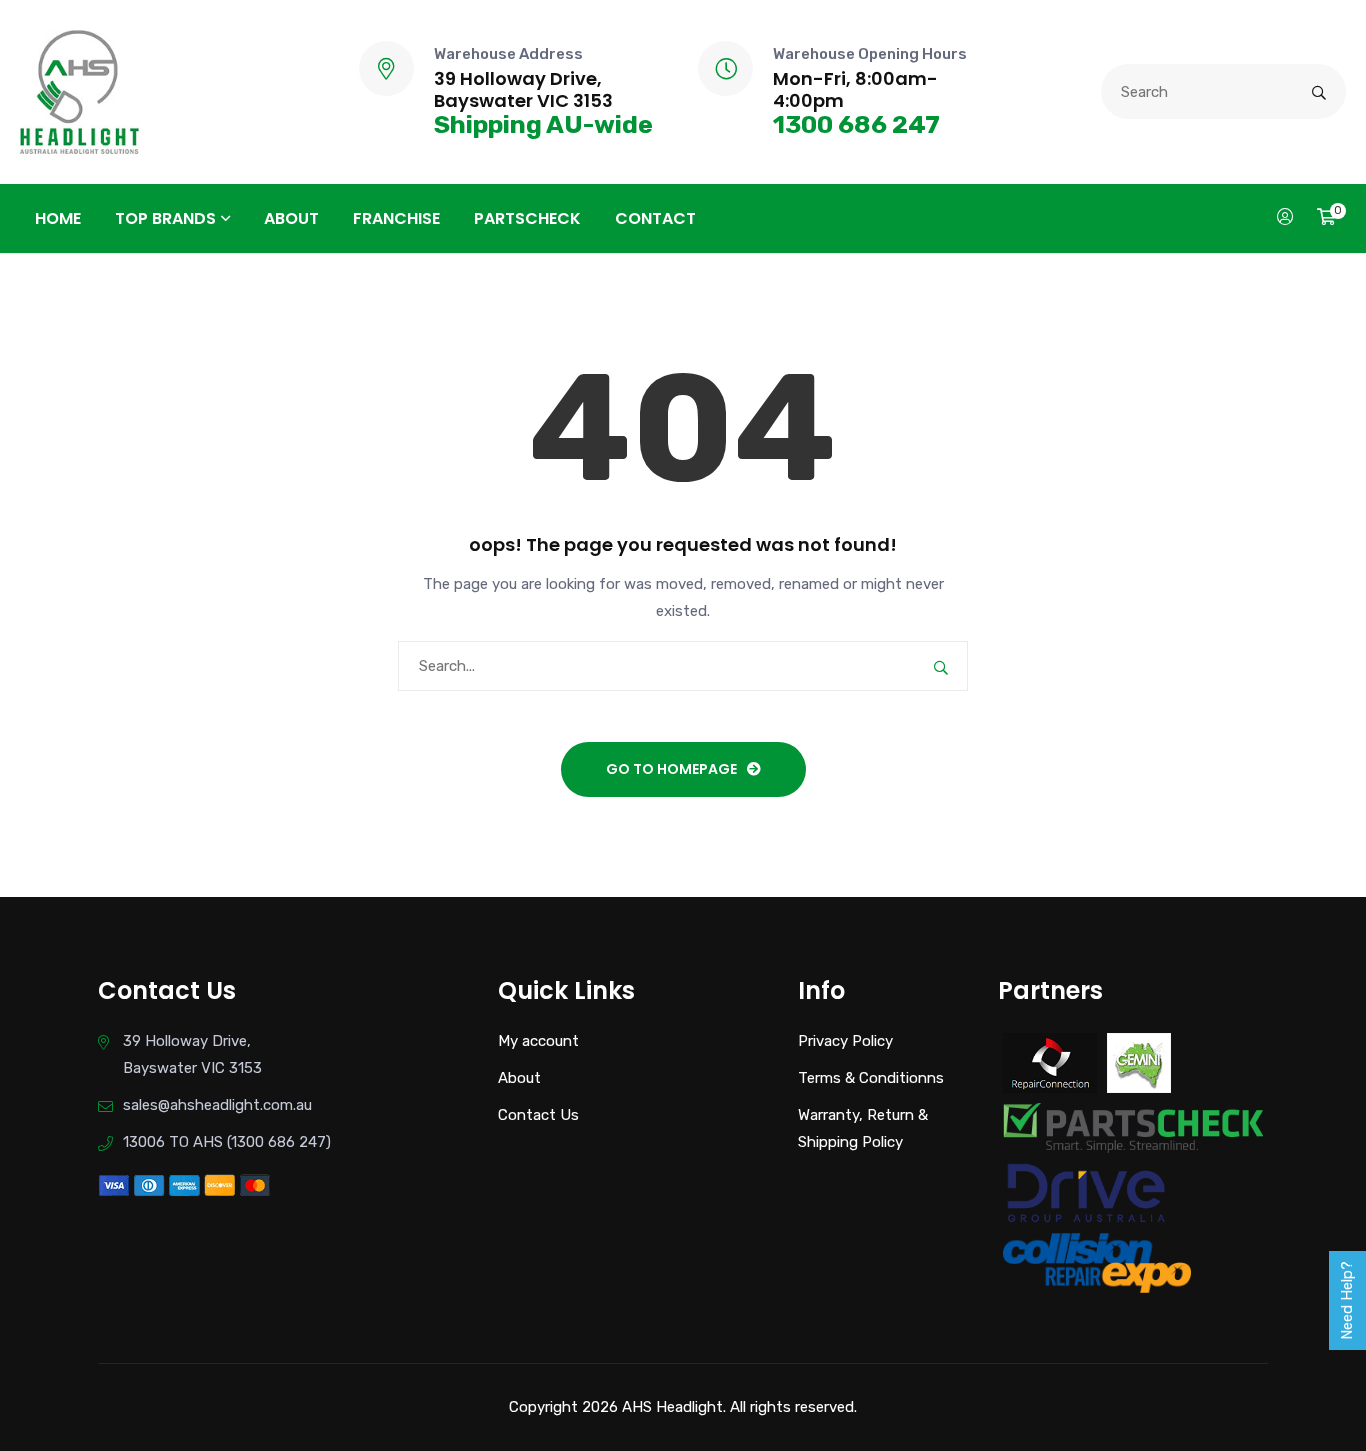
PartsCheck (527, 218)
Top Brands (165, 218)
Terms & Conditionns (871, 1078)
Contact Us (538, 1115)
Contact (655, 218)
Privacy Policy (845, 1041)
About (291, 218)
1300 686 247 (856, 124)
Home (58, 218)
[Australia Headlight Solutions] (79, 91)
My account (538, 1041)
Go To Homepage (671, 769)
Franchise (396, 218)
